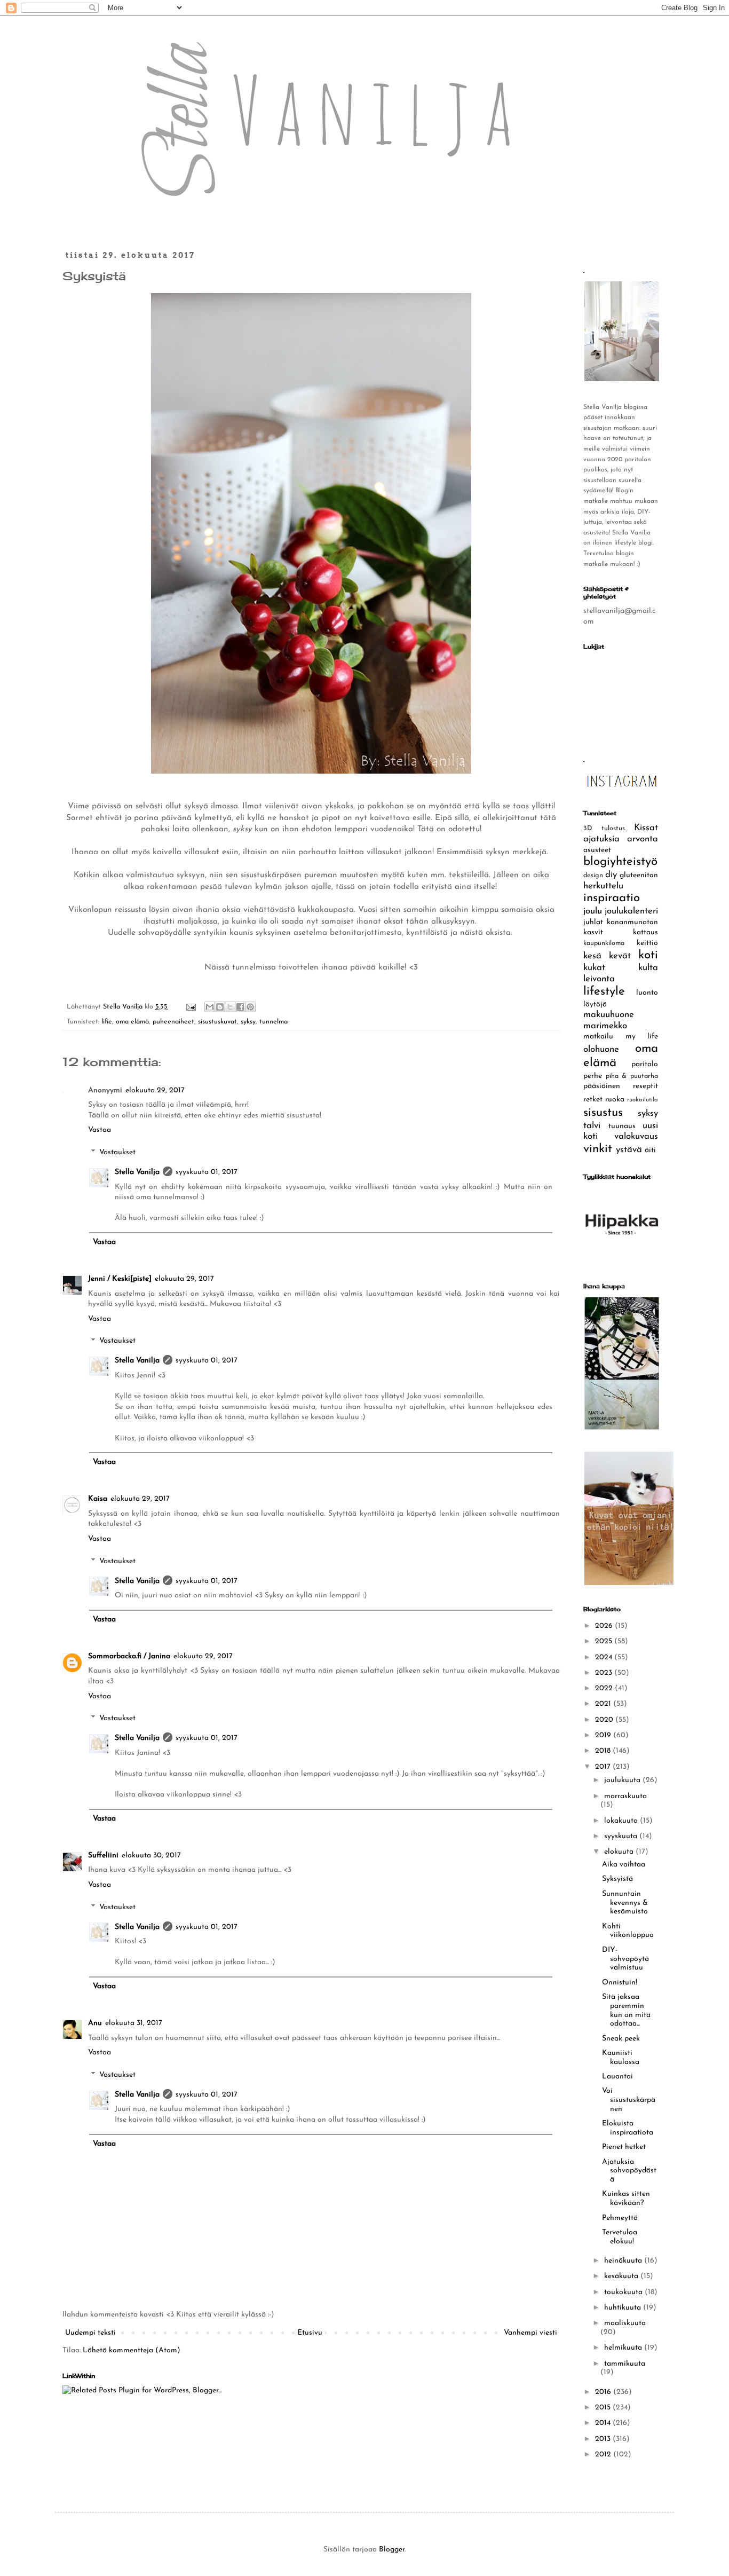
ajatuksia (601, 839)
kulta (648, 968)
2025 (605, 1641)
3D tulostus (604, 829)
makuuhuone (609, 1015)
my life (642, 1037)
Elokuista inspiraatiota (628, 2128)
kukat (594, 968)
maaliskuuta (625, 2323)
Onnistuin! (620, 1983)
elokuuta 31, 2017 (134, 2023)
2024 (605, 1657)
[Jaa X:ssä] (230, 1007)
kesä (592, 956)
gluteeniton (639, 875)
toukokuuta (624, 2292)
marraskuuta (625, 1796)
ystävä (629, 1150)
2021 (604, 1704)
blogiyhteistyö (620, 862)
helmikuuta (624, 2348)
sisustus (603, 1113)
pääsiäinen (602, 1086)
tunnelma (274, 1022)
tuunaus (622, 1126)
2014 (604, 2423)
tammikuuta (625, 2364)
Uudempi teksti (90, 2333)
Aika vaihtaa (624, 1865)
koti (648, 955)
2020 (605, 1720)
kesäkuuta (622, 2276)
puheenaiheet (173, 1022)
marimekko (605, 1026)
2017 (604, 1767)
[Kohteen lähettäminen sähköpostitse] (210, 1007)
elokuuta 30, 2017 (151, 1856)
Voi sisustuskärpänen (629, 2100)
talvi (592, 1126)
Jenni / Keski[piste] (120, 1279)
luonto (647, 993)
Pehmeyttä (620, 2218)
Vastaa (100, 1130)
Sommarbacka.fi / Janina (129, 1656)
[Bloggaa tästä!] (220, 1007)
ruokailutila (643, 1100)
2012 (604, 2455)
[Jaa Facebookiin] (240, 1007)
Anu (95, 2023)
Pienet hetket (624, 2147)
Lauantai (617, 2077)
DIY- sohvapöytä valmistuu (625, 1959)
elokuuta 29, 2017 (155, 1090)
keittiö (647, 943)
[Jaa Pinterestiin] (250, 1007)
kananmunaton (632, 922)
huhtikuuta (624, 2308)
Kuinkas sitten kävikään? (626, 2199)
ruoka (615, 1100)
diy (611, 875)
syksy (248, 1022)
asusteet (597, 850)
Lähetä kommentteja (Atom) (132, 2350)
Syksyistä (617, 1879)
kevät (620, 956)
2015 (604, 2408)
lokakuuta (622, 1821)
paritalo (645, 1064)
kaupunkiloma (604, 943)
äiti (650, 1150)
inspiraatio (612, 898)
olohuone (601, 1049)
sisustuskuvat (217, 1022)
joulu (593, 911)
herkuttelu (603, 886)
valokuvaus (636, 1136)
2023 (605, 1673)
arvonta (643, 839)
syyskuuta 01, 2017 (207, 1172)
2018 (604, 1751)
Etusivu (310, 2333)
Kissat (646, 828)
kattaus (645, 932)
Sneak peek (621, 2039)
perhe (593, 1076)
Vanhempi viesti (530, 2333)
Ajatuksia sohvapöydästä (629, 2171)
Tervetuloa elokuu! (620, 2237)
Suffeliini (103, 1856)
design (593, 876)
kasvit (593, 932)
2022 (605, 1688)
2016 (604, 2392)
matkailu (598, 1037)
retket (593, 1100)
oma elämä (132, 1022)
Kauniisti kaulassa (621, 2058)
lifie (107, 1022)
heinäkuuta (624, 2261)
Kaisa (98, 1499)
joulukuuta (623, 1780)
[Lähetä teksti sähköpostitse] (191, 1007)
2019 (604, 1735)
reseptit (645, 1086)
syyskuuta (622, 1836)
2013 (604, 2439)
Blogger (392, 2550)
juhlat (593, 922)
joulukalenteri (631, 911)
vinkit (598, 1149)
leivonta (599, 979)
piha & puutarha (632, 1076)
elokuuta (620, 1852)
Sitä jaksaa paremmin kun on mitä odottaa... (626, 2010)
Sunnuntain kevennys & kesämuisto (625, 1903)
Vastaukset (117, 1152)
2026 (605, 1626)
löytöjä (595, 1005)
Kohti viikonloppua (628, 1931)
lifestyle (604, 992)
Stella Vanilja (137, 1172)
